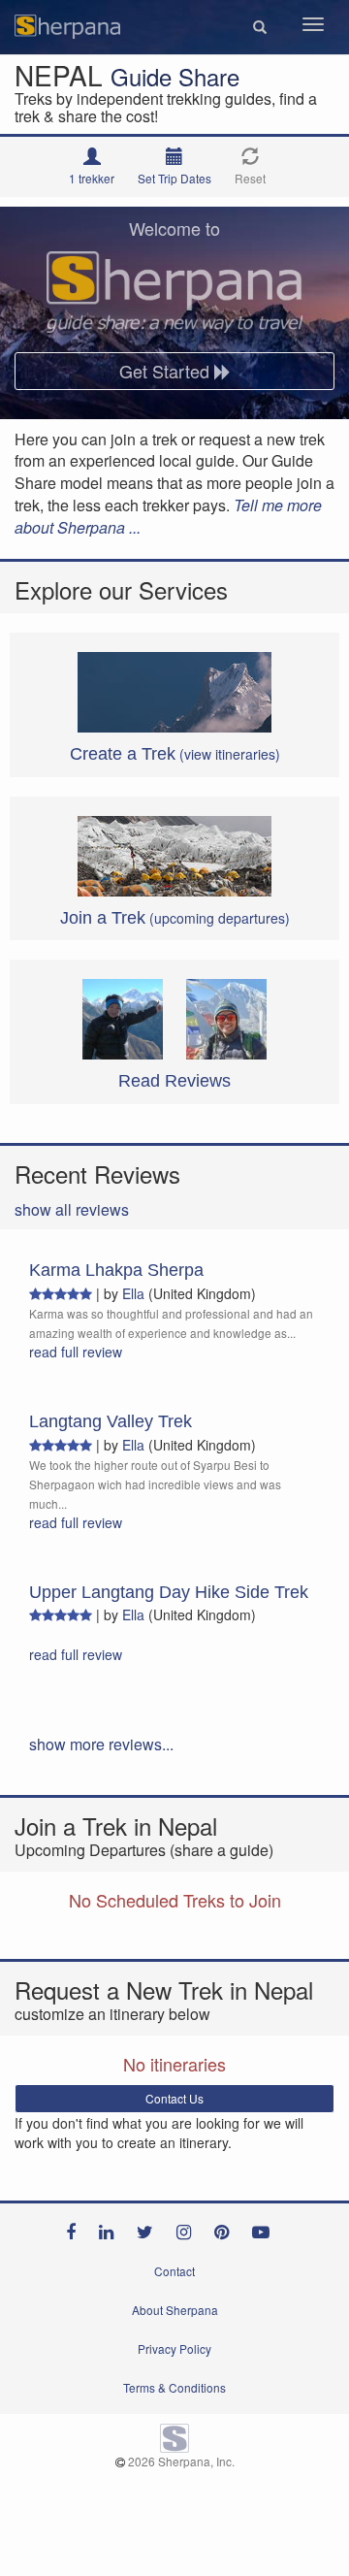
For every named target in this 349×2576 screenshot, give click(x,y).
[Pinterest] (226, 2228)
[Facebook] (76, 2228)
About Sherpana (175, 2310)
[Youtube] (266, 2228)
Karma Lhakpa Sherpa (116, 1270)
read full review (76, 1352)
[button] (260, 27)
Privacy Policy (174, 2348)
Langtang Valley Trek (111, 1421)
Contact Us (174, 2098)
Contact (174, 2271)
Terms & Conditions (174, 2387)
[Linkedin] (111, 2228)
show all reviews (72, 1209)
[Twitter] (150, 2228)
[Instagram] (189, 2228)
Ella (133, 1293)
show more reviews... (101, 1744)
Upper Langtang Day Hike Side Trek (169, 1592)
